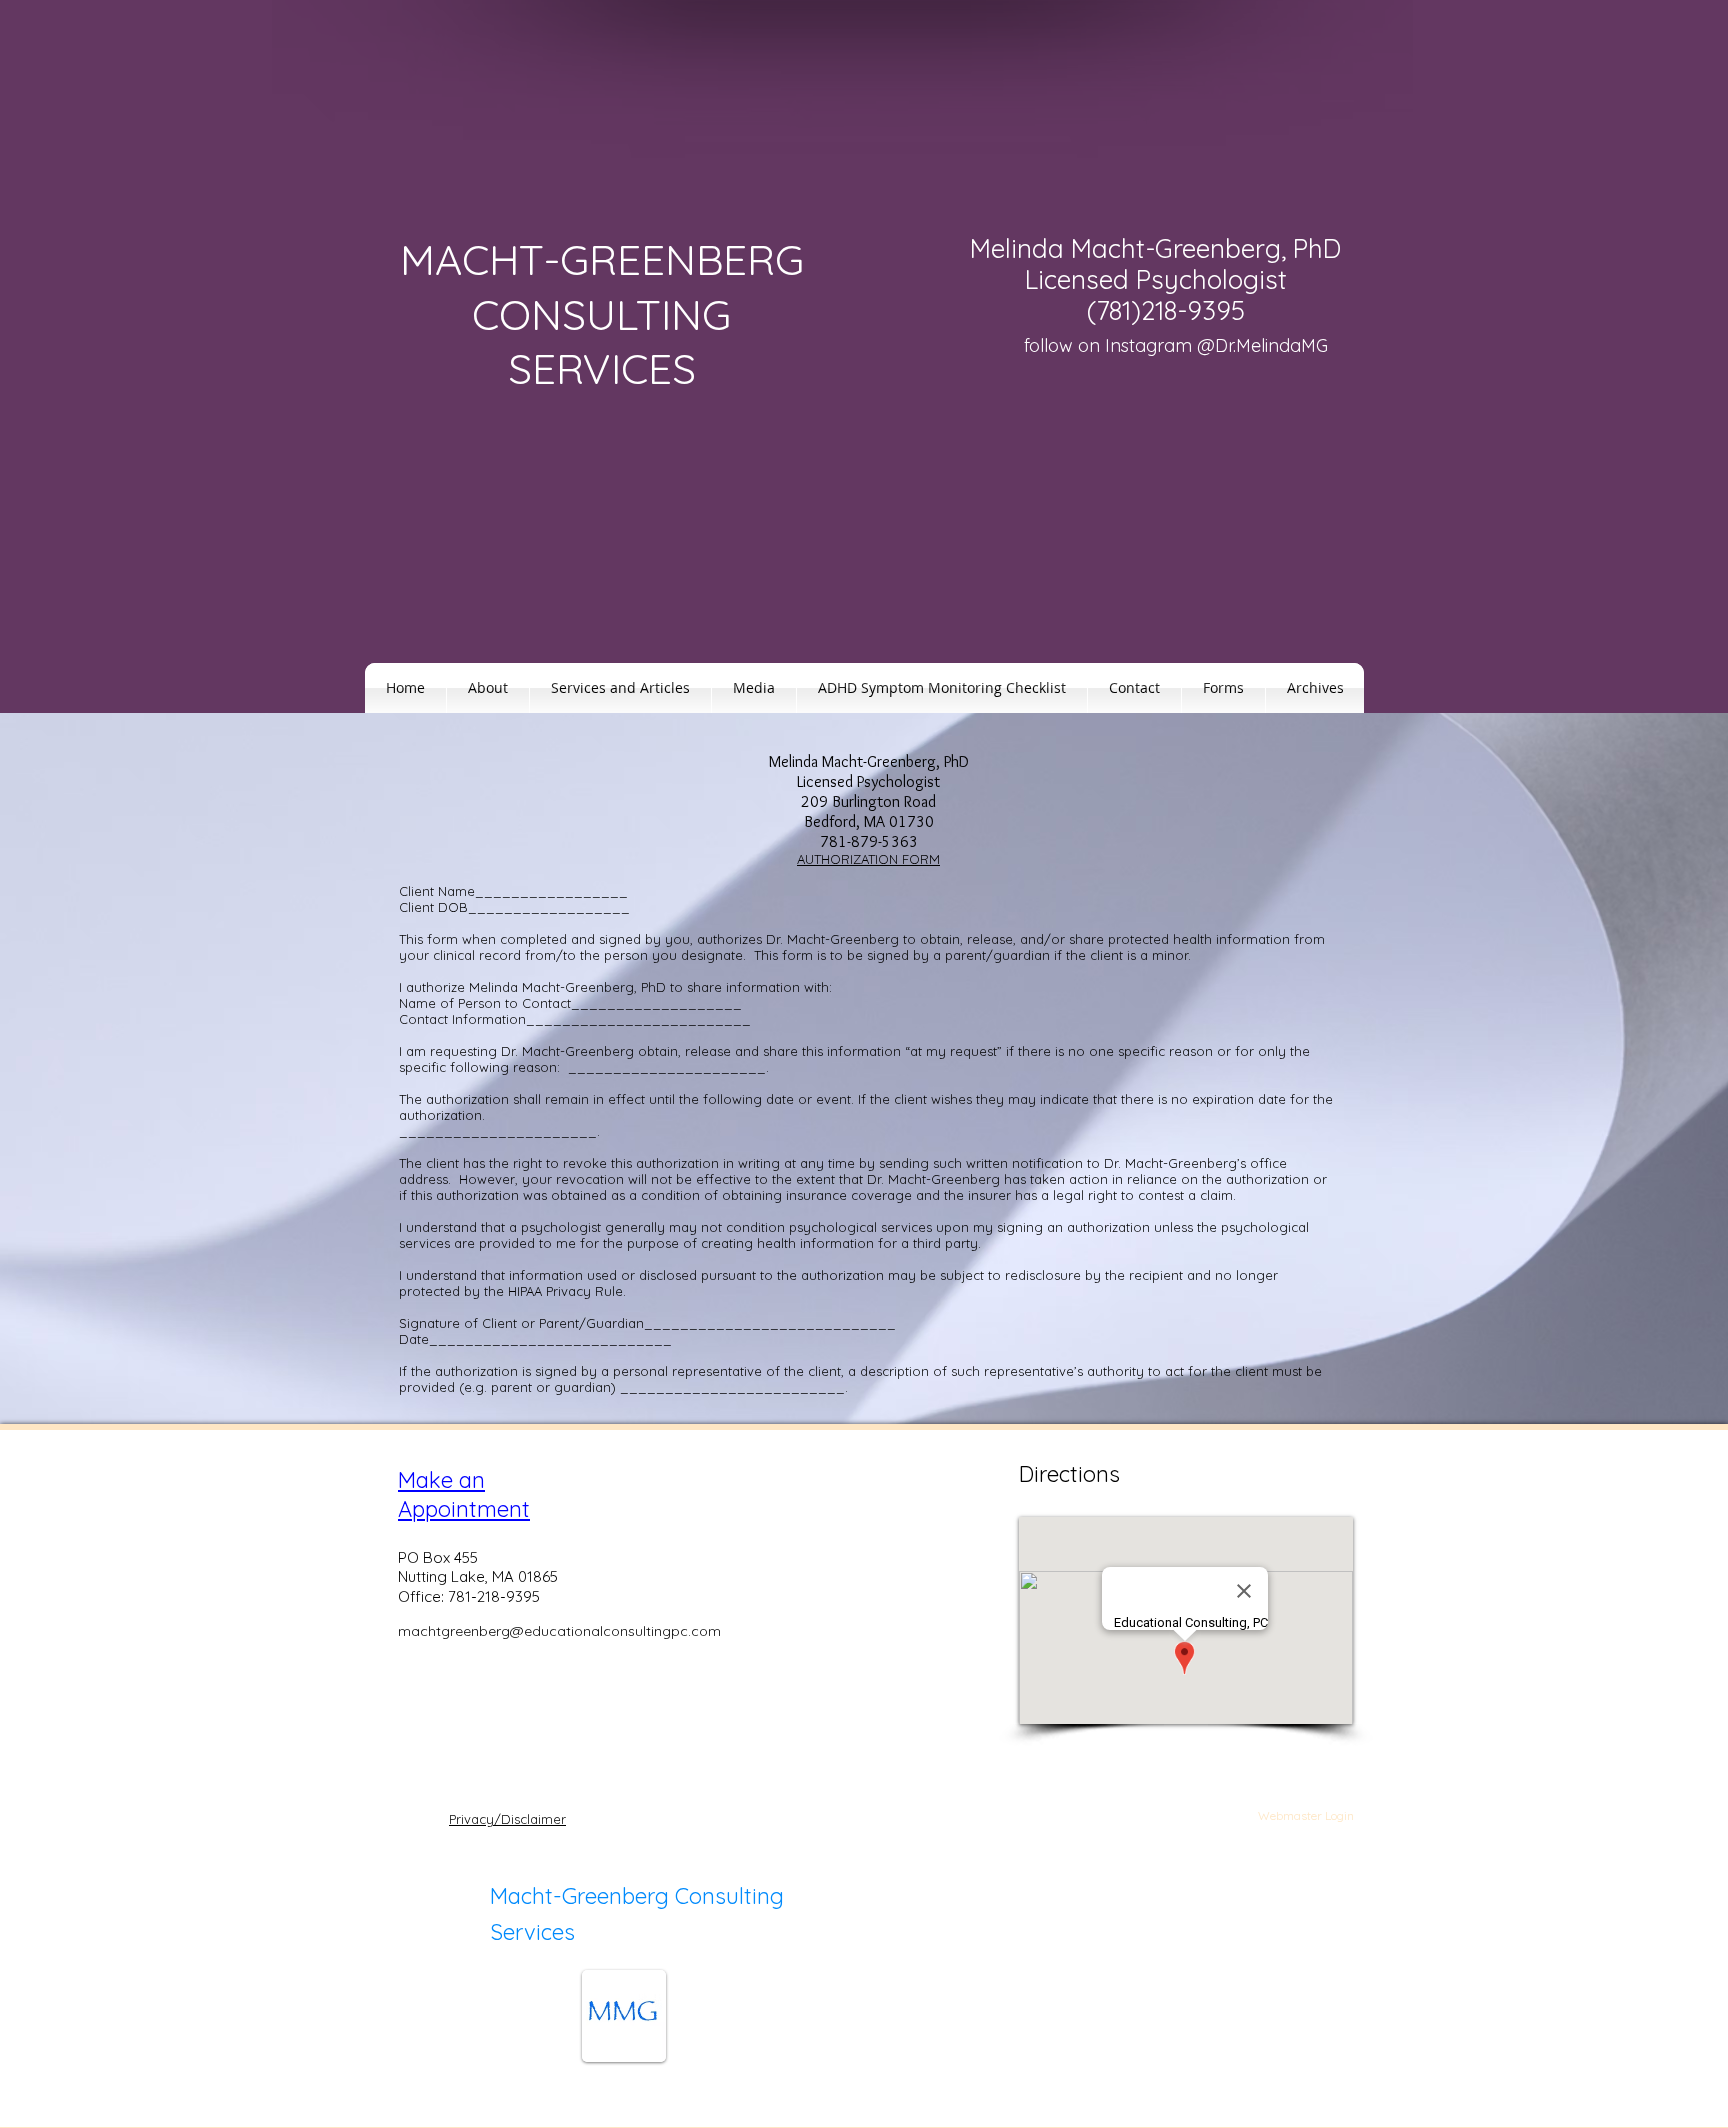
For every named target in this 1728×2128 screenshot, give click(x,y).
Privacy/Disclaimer (507, 1819)
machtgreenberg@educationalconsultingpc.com (559, 1631)
